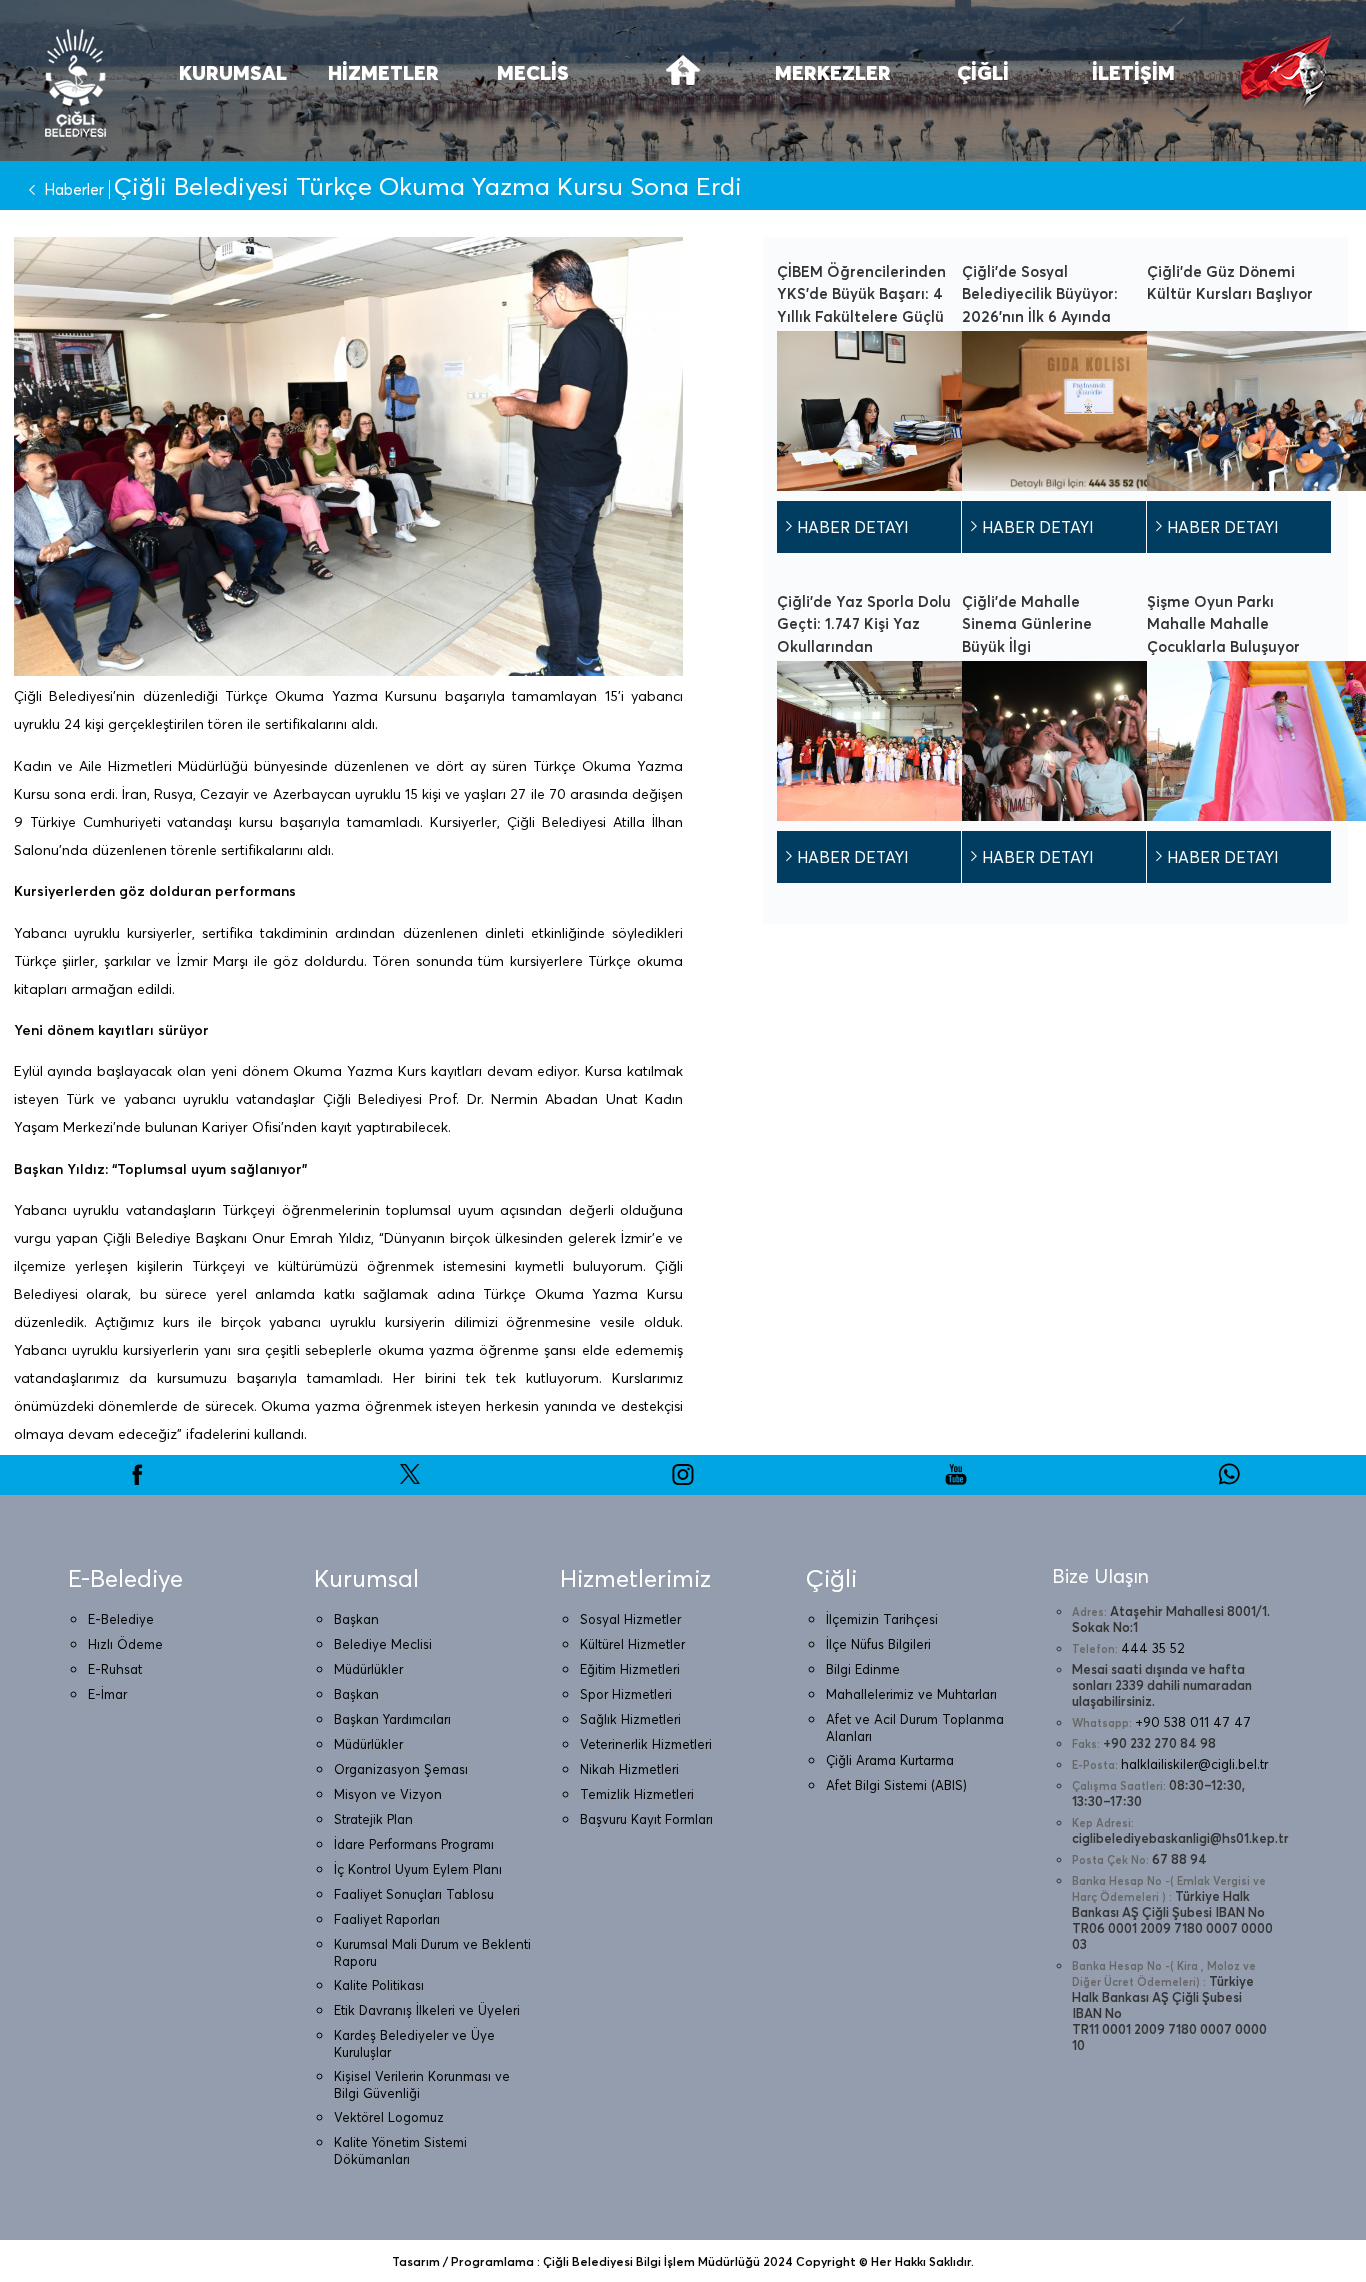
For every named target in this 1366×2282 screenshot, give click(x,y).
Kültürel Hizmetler (632, 1644)
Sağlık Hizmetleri (630, 1719)
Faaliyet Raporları (387, 1919)
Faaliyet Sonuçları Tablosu (414, 1894)
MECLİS (533, 72)
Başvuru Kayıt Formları (646, 1819)
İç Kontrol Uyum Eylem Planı (418, 1869)
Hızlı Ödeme (125, 1644)
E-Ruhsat (115, 1669)
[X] (410, 1481)
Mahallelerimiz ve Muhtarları (911, 1694)
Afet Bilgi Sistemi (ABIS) (896, 1785)
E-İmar (107, 1694)
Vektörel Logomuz (389, 2117)
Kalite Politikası (379, 1985)
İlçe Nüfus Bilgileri (878, 1644)
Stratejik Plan (373, 1819)
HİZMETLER (383, 72)
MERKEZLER (833, 72)
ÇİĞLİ (983, 72)
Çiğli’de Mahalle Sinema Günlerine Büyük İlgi (1027, 624)
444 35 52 (1153, 1648)
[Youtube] (956, 1481)
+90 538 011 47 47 (1193, 1722)
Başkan (356, 1619)
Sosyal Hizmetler (630, 1619)
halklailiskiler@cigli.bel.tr (1194, 1764)
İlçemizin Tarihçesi (882, 1619)
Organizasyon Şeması (401, 1769)
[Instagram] (683, 1481)
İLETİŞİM (1133, 72)
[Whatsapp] (1229, 1481)
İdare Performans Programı (414, 1844)
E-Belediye (121, 1619)
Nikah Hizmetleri (629, 1769)
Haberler (74, 189)
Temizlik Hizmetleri (637, 1794)
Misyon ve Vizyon (388, 1794)
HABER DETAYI (853, 527)
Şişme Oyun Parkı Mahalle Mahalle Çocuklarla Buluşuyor (1223, 624)
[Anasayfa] (683, 82)
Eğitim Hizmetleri (630, 1669)
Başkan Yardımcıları (392, 1719)
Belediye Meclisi (383, 1644)
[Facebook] (137, 1481)
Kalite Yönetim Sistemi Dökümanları (400, 2150)
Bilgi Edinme (863, 1669)
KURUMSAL (233, 72)
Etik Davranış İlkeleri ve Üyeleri (427, 2010)
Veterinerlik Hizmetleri (646, 1744)
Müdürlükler (368, 1669)
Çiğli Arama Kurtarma (890, 1760)
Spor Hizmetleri (626, 1694)
